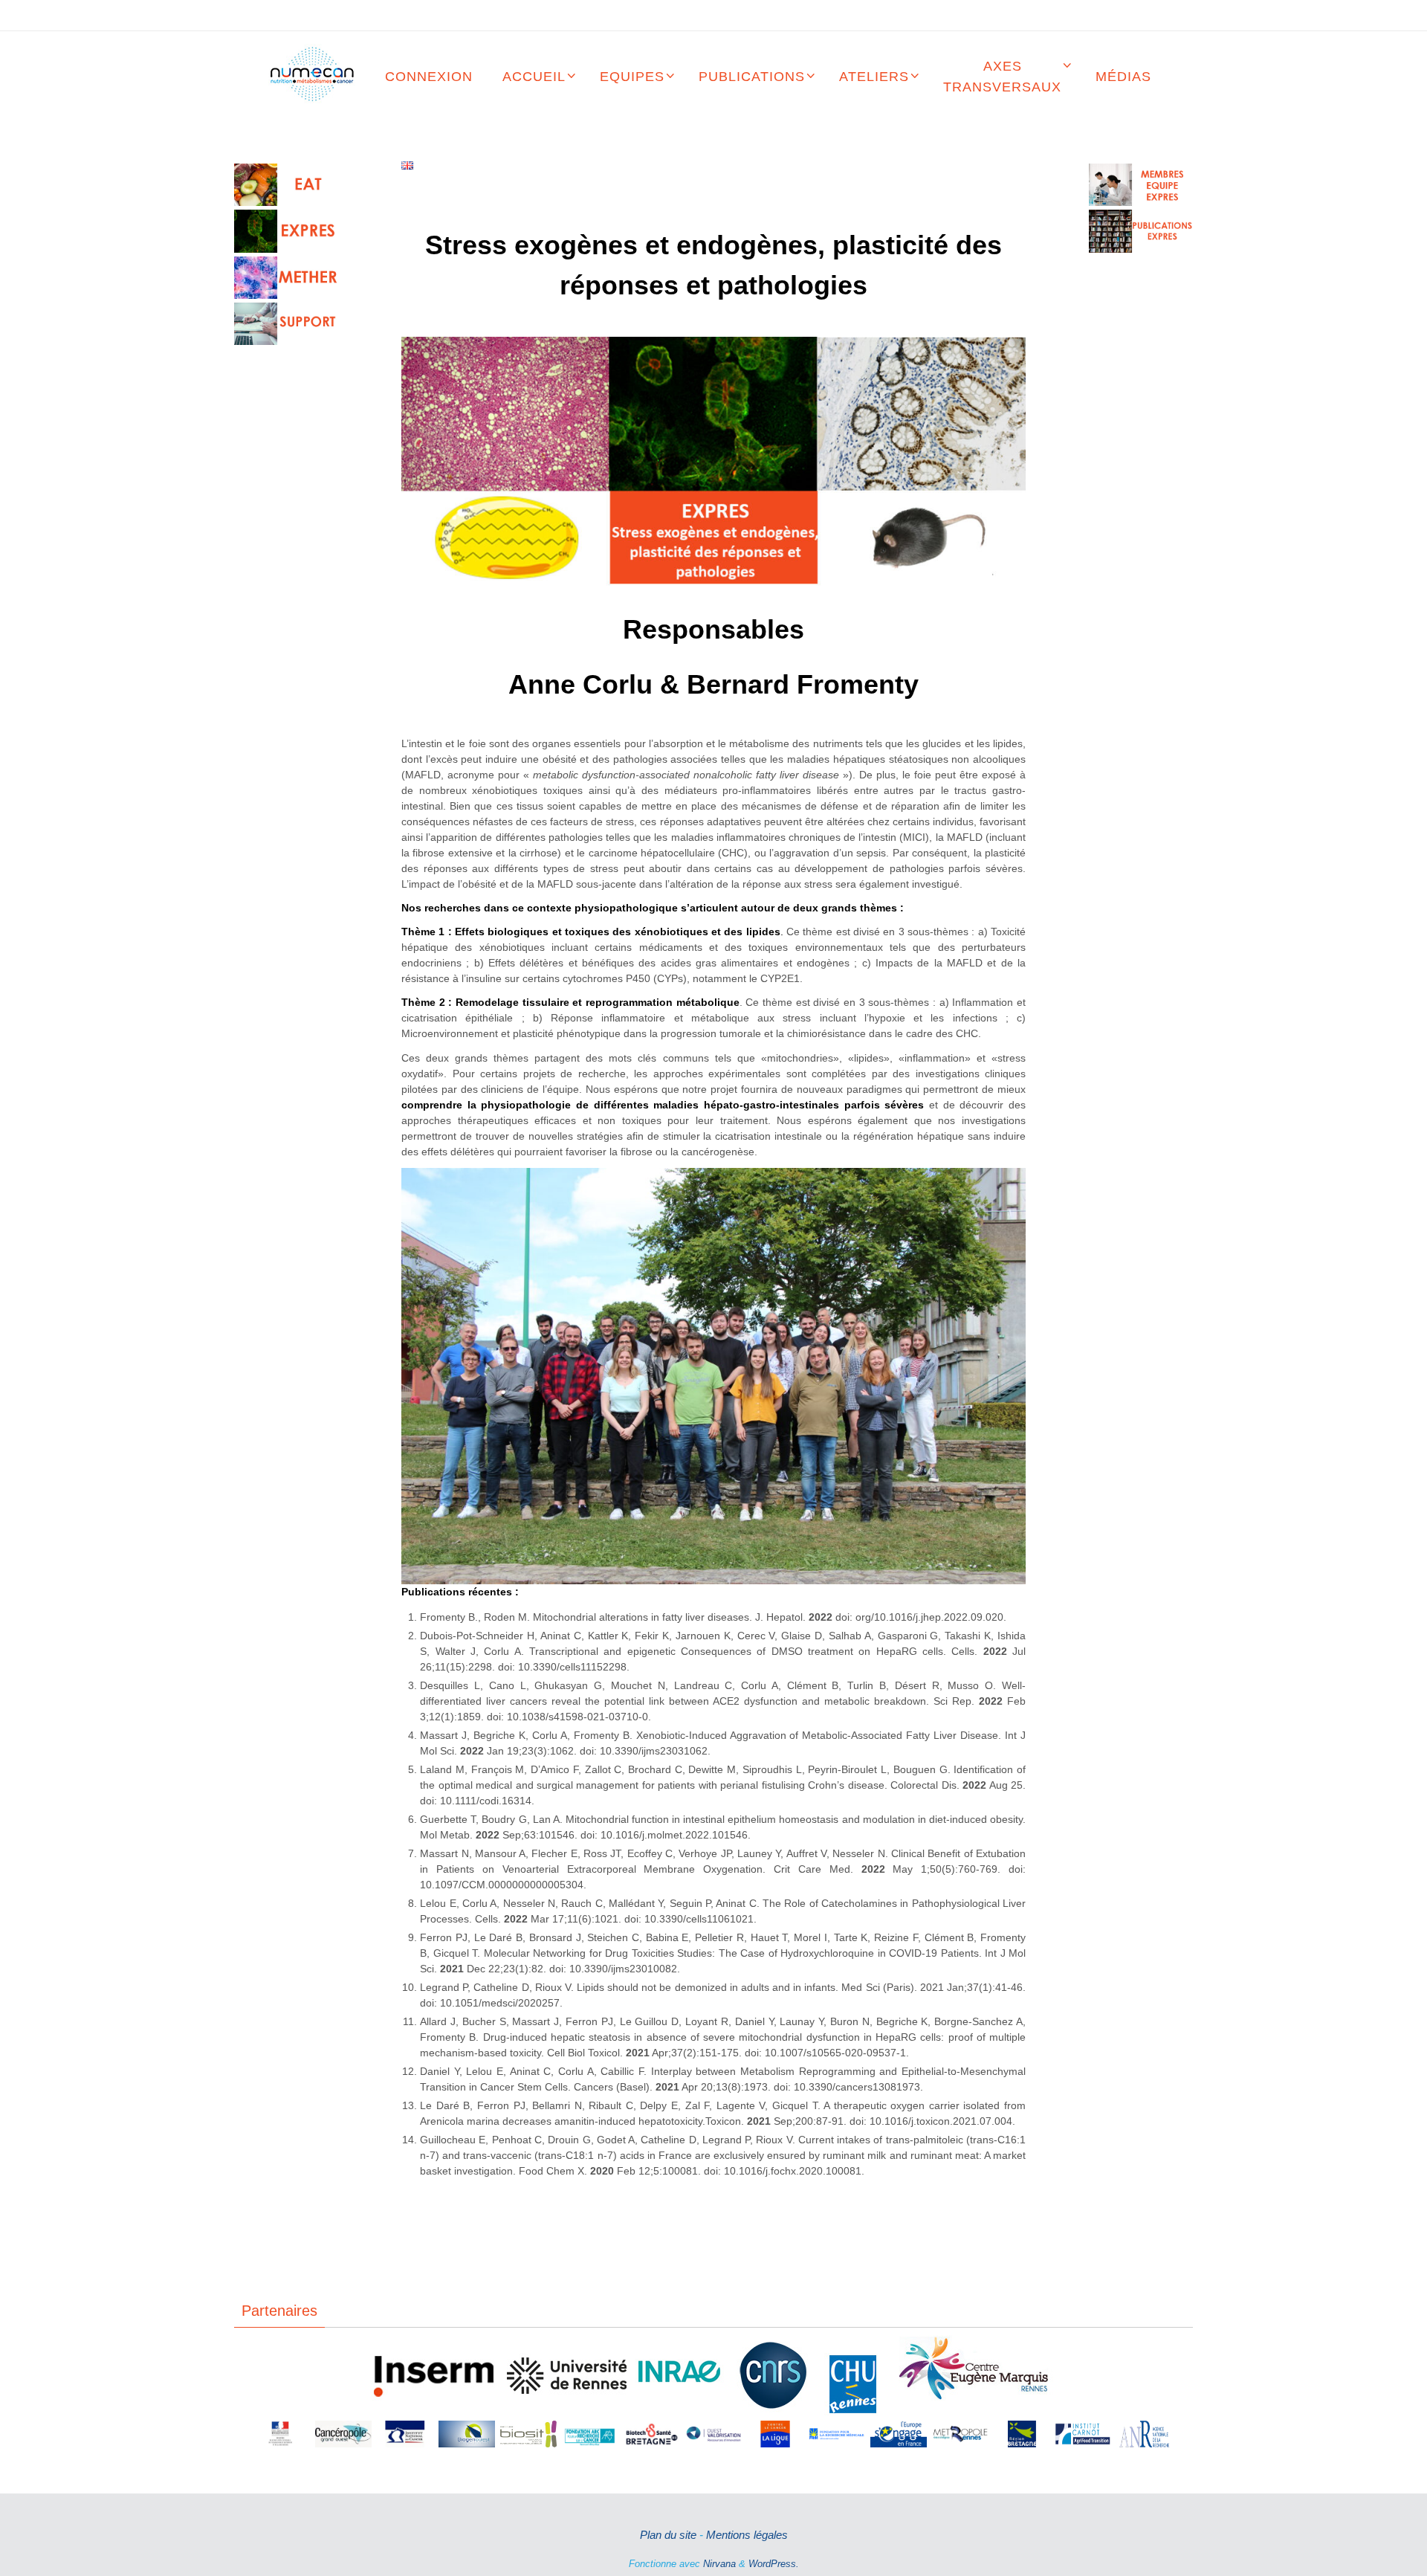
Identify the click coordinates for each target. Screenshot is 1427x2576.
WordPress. (774, 2564)
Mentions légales (747, 2535)
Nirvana (719, 2564)
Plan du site (668, 2535)
